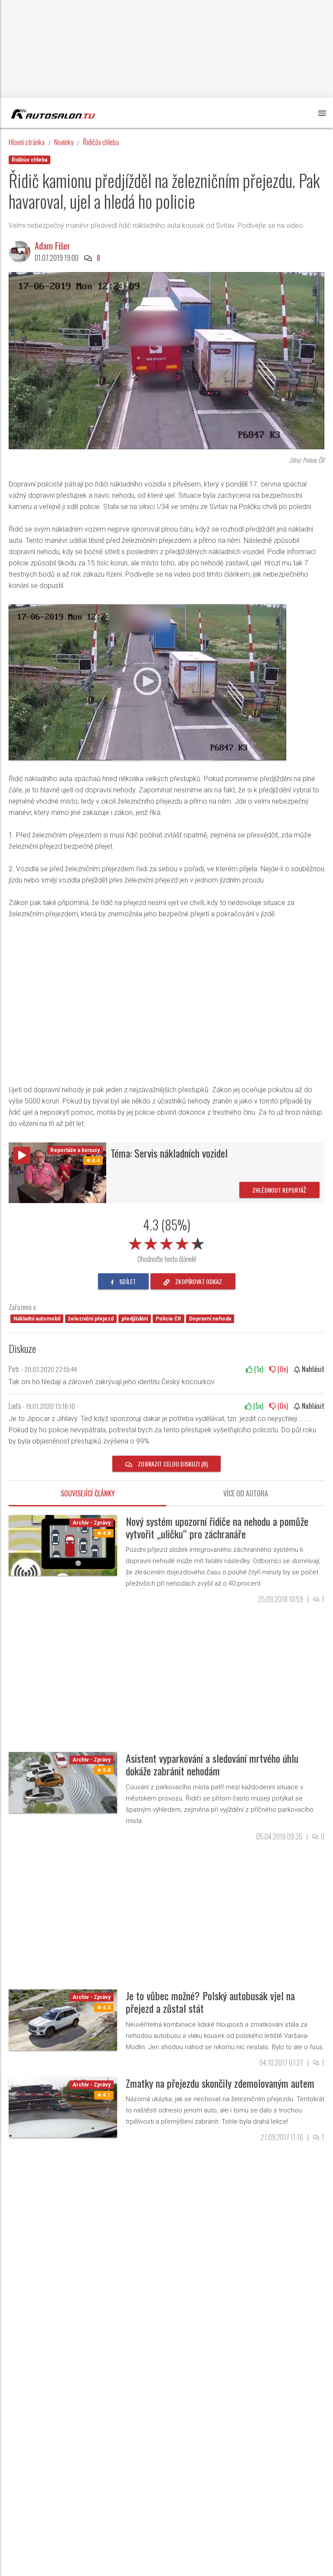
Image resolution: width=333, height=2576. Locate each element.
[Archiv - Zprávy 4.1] (63, 2107)
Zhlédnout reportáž (279, 1190)
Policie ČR (168, 1319)
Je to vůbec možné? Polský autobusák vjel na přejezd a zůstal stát (210, 2002)
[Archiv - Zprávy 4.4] (63, 2020)
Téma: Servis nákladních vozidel (169, 1153)
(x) (258, 1369)
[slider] (166, 1242)
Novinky (64, 142)
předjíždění (135, 1319)
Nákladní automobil (37, 1319)
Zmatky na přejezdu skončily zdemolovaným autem (220, 2083)
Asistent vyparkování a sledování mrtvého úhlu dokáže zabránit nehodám (212, 1764)
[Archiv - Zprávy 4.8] (63, 1545)
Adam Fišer (52, 246)
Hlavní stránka (27, 142)
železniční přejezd (91, 1319)
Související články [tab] (88, 1493)
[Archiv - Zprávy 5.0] (63, 1782)
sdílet (127, 1281)
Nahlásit (312, 1369)
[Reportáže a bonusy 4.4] (57, 1172)
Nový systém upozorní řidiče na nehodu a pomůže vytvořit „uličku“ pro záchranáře (217, 1527)
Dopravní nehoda (210, 1319)
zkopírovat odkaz (198, 1281)
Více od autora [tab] (246, 1493)
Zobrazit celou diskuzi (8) (172, 1464)
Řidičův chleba (101, 142)
